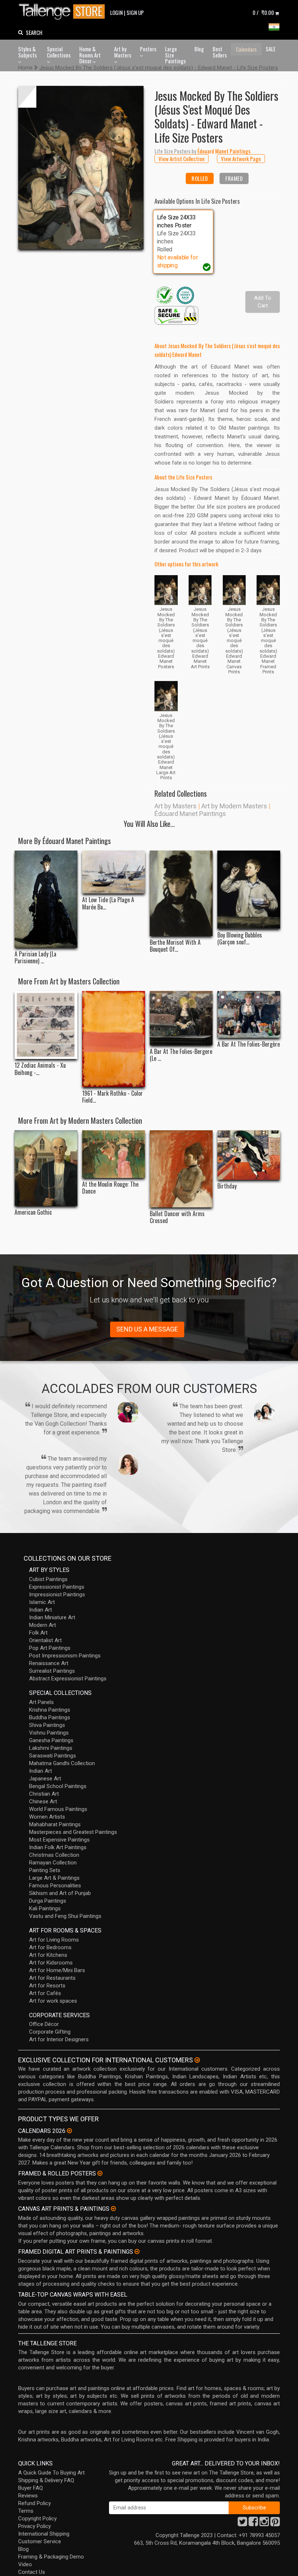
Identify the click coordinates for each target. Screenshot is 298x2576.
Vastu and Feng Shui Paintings (65, 1916)
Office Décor (44, 2024)
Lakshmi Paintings (51, 1748)
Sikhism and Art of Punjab (60, 1893)
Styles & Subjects (27, 52)
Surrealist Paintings (52, 1671)
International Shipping (44, 2534)
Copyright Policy (37, 2519)
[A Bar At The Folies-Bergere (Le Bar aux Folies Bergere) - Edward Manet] (181, 1018)
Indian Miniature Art (52, 1617)
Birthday (227, 1186)
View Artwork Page (241, 159)
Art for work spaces (53, 2001)
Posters (148, 49)
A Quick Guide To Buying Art (51, 2473)
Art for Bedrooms (50, 1947)
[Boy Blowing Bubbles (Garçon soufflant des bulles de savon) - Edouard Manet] (249, 890)
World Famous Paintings (58, 1809)
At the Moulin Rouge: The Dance (110, 1188)
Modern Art (43, 1625)
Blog (199, 49)
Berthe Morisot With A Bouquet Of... (175, 946)
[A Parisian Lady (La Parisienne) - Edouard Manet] (46, 899)
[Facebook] (253, 2524)
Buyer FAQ (31, 2488)
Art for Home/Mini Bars (57, 1970)
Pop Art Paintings (50, 1648)
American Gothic (33, 1212)
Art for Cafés (45, 1993)
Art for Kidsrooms (51, 1963)
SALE (271, 49)
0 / (263, 12)
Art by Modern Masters (234, 806)
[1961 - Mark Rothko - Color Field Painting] (114, 1039)
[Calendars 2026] (69, 2131)
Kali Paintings (45, 1908)
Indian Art (41, 1610)
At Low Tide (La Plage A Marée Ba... (108, 903)
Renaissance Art (49, 1663)
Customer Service (40, 2541)
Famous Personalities (55, 1886)
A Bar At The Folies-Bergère (249, 1044)
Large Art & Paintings (54, 1878)
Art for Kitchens (48, 1955)
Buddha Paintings (50, 1717)
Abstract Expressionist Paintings (68, 1679)
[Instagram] (264, 2524)
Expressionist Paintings (57, 1587)
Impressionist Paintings (57, 1594)
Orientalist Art (45, 1640)
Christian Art (44, 1794)
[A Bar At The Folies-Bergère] (249, 1014)
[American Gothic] (46, 1168)
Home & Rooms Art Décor (90, 55)
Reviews (28, 2496)
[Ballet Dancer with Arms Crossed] (181, 1169)
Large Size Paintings (175, 55)
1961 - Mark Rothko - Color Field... (112, 1097)
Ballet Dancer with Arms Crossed (177, 1217)
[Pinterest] (275, 2524)
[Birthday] (249, 1155)
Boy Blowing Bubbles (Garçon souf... (240, 939)
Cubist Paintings (48, 1579)
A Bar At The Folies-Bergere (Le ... (181, 1055)
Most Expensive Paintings (59, 1840)
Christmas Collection (54, 1855)
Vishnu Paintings (49, 1733)
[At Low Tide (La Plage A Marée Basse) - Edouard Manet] (114, 872)
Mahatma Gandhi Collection (62, 1763)
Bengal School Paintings (58, 1786)
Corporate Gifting (50, 2032)
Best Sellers (220, 52)
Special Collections (59, 52)
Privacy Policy (35, 2526)
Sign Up (135, 12)
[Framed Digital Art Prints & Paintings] (137, 2251)
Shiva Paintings (47, 1725)
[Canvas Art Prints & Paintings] (113, 2209)
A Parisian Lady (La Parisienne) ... (35, 957)
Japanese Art (45, 1779)
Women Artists (47, 1817)
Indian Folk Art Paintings (58, 1847)
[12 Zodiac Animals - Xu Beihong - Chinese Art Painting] (46, 1025)
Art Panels (41, 1702)
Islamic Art (42, 1602)
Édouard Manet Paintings (190, 814)
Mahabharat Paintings (55, 1824)
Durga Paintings (48, 1901)
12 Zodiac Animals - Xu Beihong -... (40, 1069)
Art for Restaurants (52, 1978)
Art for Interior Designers (59, 2039)
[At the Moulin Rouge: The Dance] (114, 1154)
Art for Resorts (47, 1986)
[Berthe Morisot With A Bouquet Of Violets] (181, 893)
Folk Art (38, 1633)
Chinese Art (43, 1801)
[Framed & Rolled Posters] (100, 2173)
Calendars (246, 49)
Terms (26, 2511)
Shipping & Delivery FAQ (46, 2480)
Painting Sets (45, 1870)
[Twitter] (242, 2524)
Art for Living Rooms (54, 1940)
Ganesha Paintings (51, 1740)
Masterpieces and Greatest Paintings (73, 1832)
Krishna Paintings (50, 1710)
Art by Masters (123, 52)
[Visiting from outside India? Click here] (197, 2060)
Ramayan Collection (53, 1863)
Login (116, 12)
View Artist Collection (182, 159)
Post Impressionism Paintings (65, 1656)
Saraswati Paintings (53, 1756)
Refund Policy (35, 2503)
